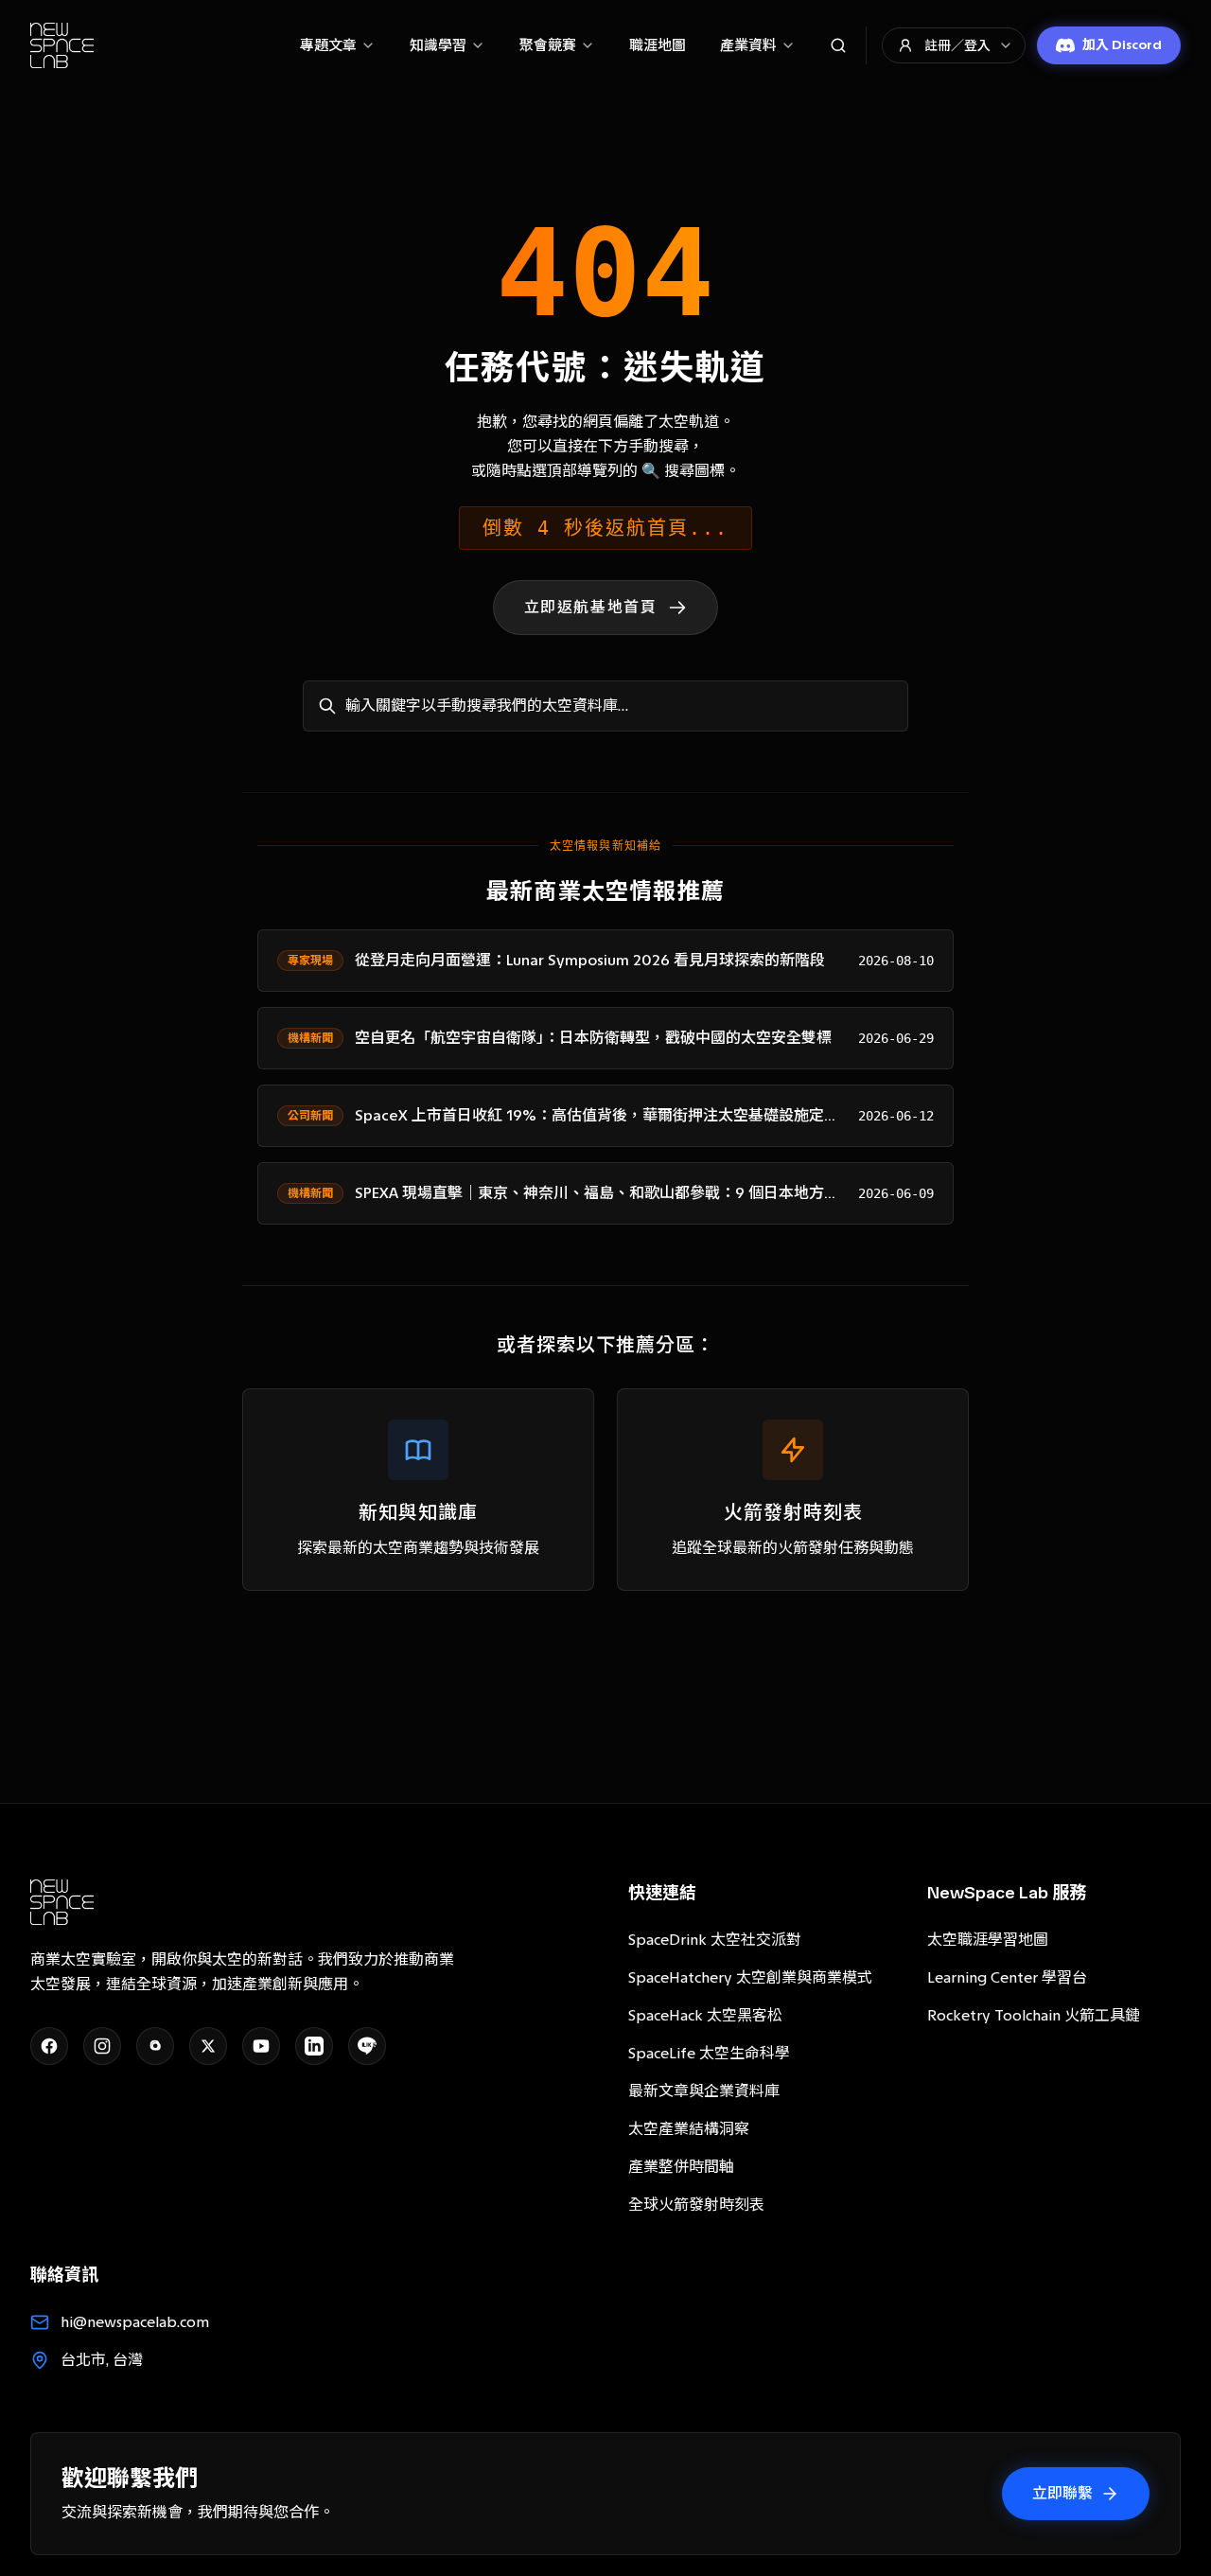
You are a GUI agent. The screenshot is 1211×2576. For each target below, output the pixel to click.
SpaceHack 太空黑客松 (705, 2015)
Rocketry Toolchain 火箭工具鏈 (1034, 2015)
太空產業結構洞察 (689, 2129)
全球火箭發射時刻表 (696, 2205)
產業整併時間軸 (681, 2167)
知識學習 (438, 45)
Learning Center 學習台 (1007, 1977)
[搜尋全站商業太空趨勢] (838, 45)
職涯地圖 (658, 45)
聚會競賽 (548, 45)
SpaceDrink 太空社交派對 (715, 1940)
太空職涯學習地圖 (988, 1940)
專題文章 (328, 45)
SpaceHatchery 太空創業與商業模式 (750, 1977)
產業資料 (748, 45)
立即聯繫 (1062, 2493)
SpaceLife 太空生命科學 (709, 2053)
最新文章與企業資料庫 (704, 2091)
